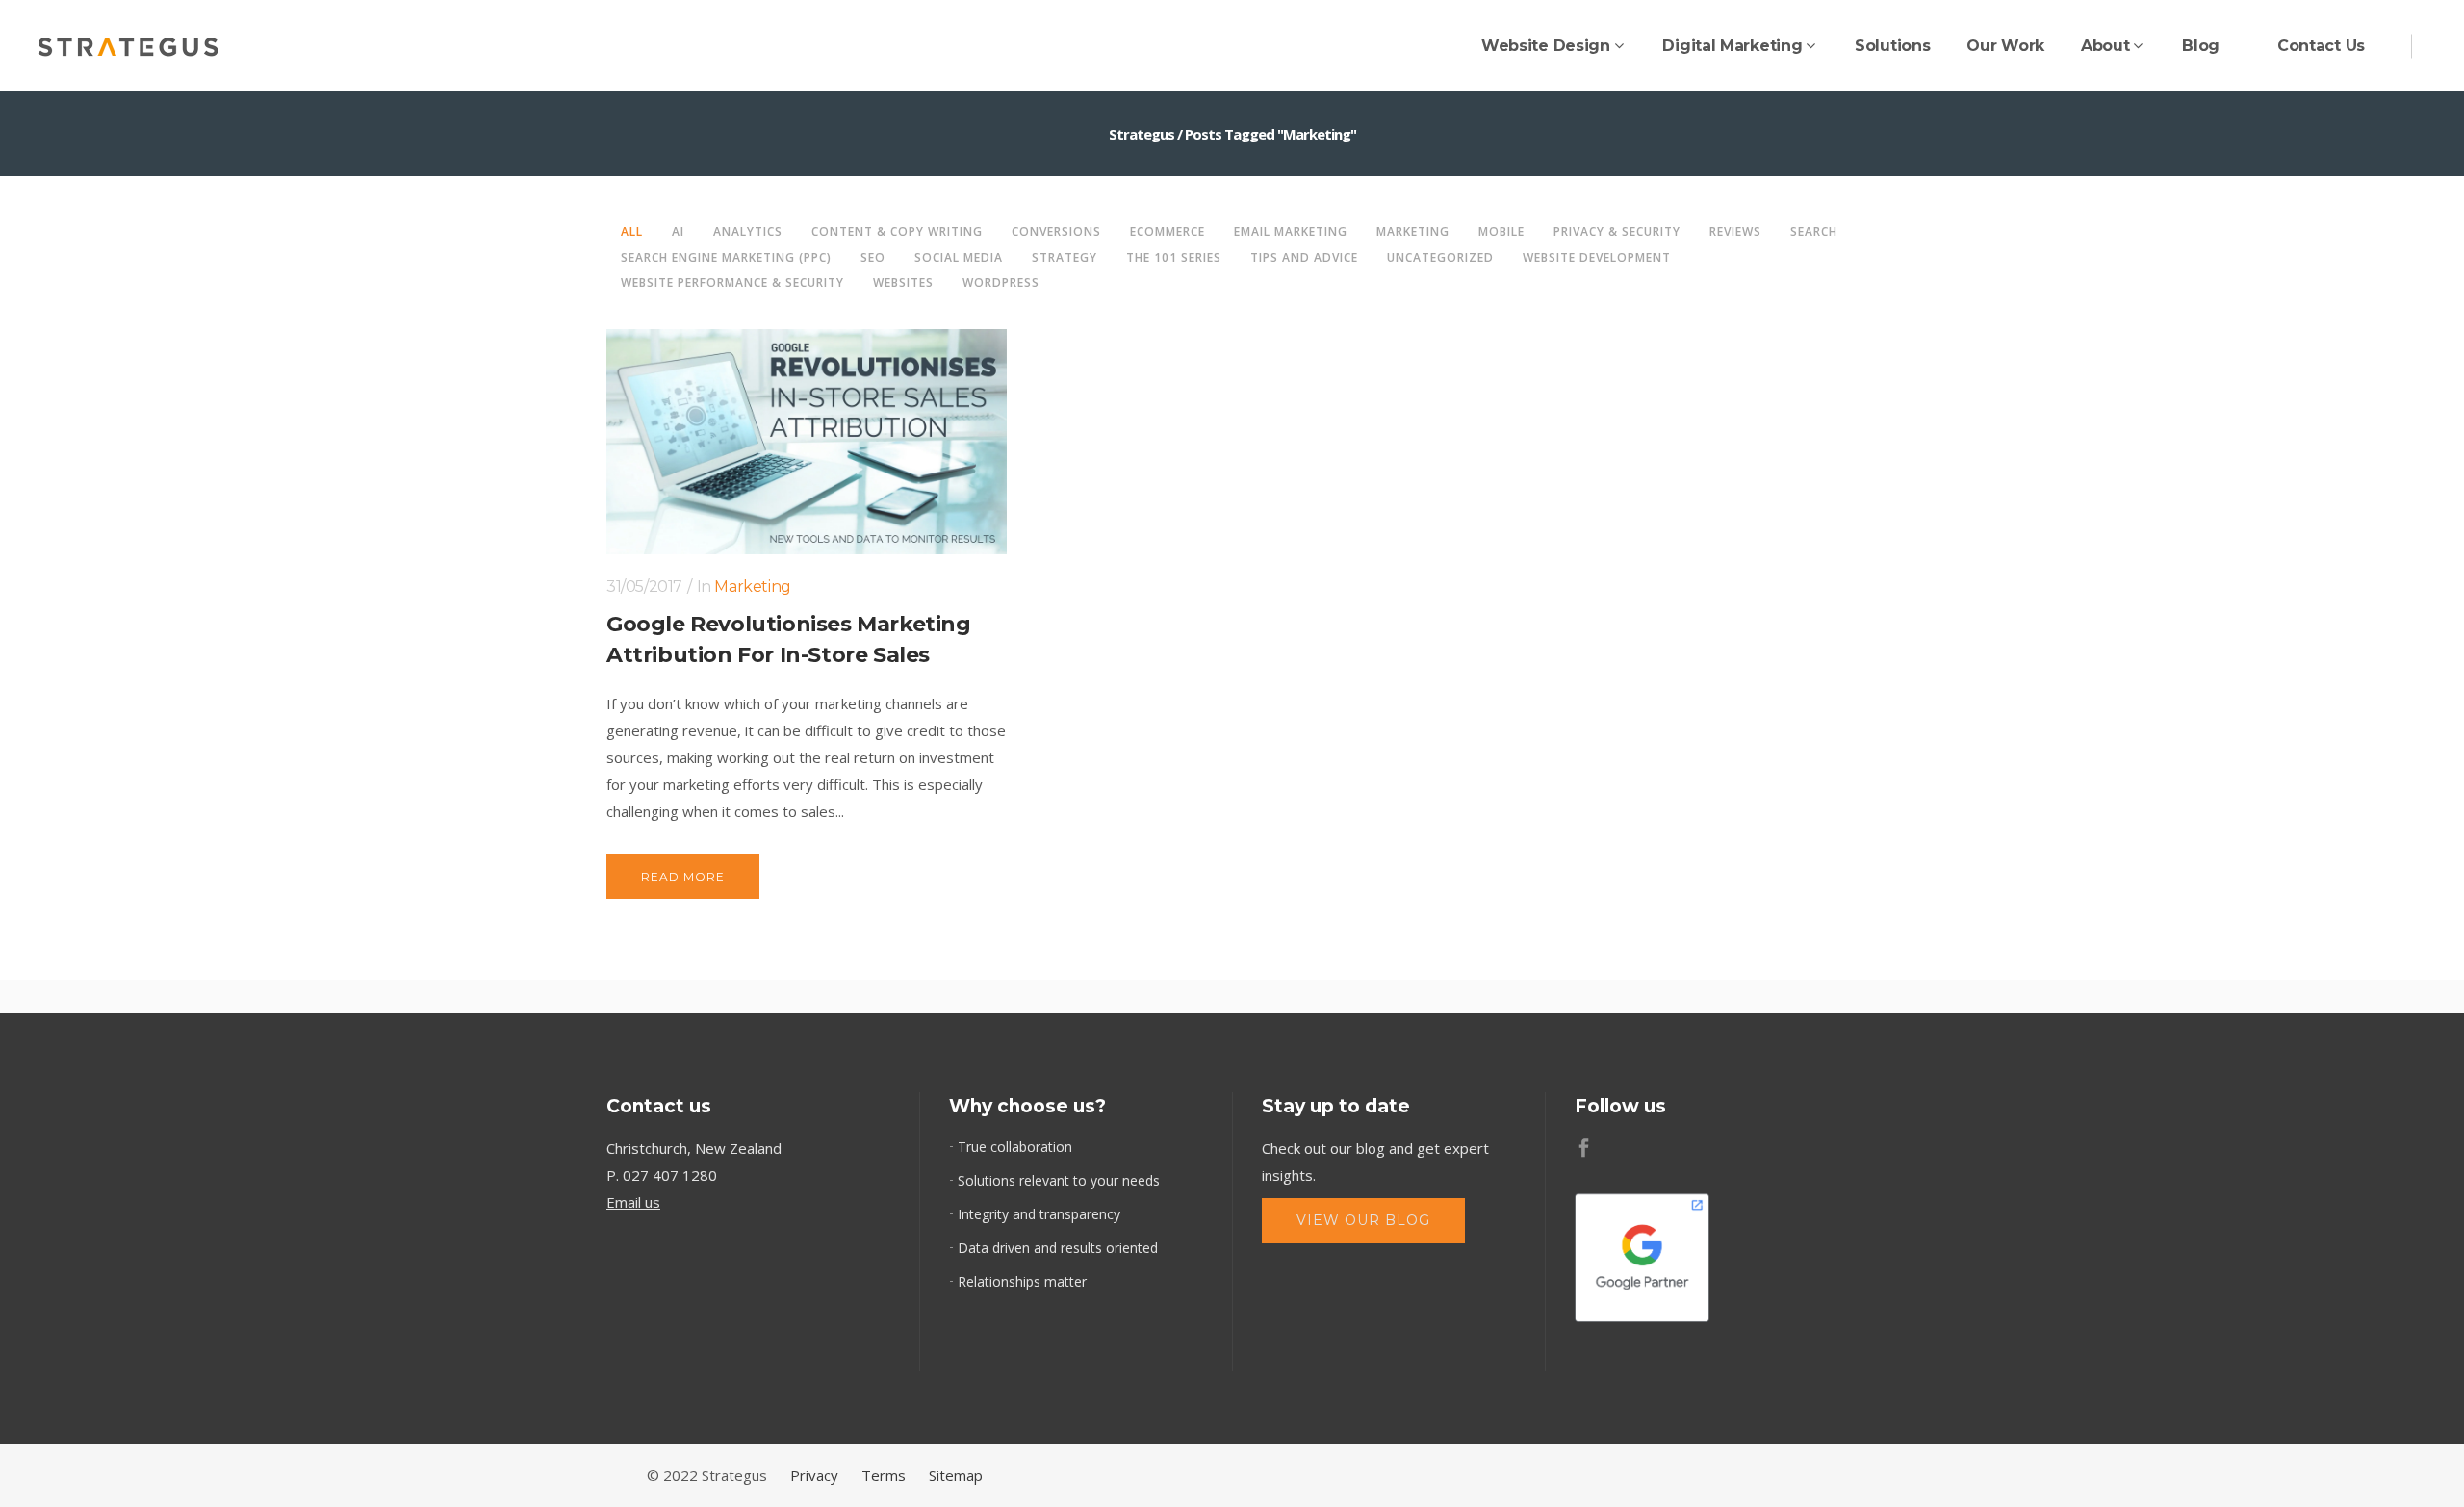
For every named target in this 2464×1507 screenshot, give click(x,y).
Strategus (1142, 134)
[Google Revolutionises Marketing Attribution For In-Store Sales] (807, 442)
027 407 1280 (670, 1175)
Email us (633, 1202)
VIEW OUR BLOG (1363, 1220)
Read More (683, 876)
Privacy (814, 1475)
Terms (884, 1475)
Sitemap (956, 1475)
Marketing (752, 587)
